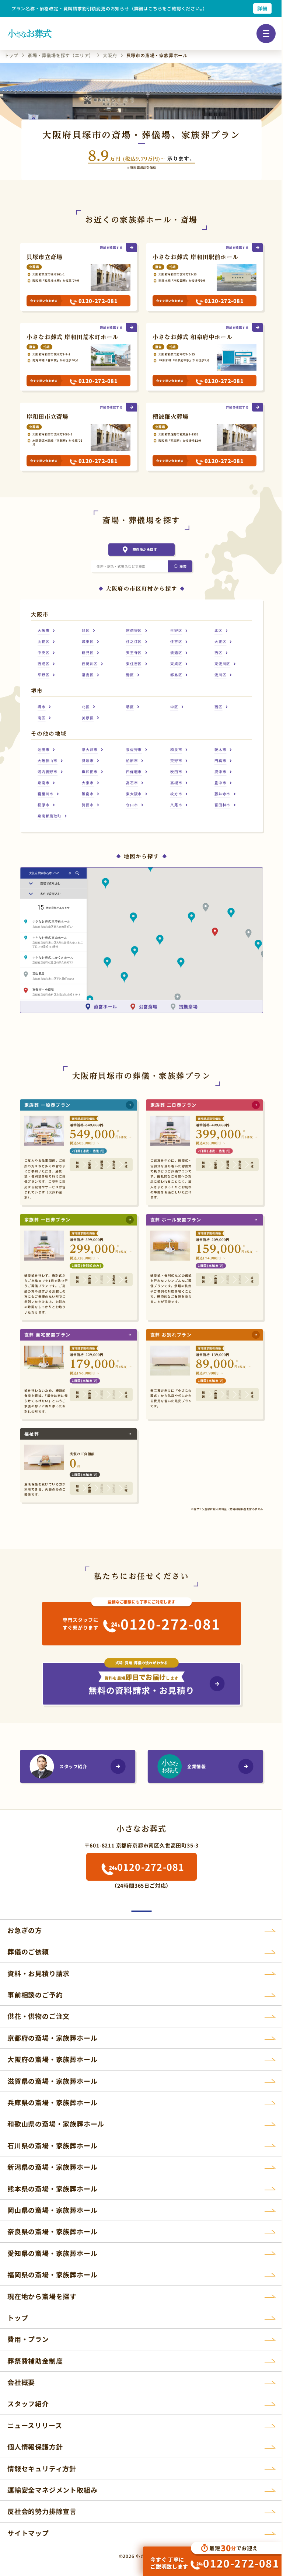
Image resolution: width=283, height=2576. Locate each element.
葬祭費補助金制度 (35, 2361)
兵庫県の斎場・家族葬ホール (52, 2102)
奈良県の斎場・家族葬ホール (52, 2231)
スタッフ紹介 (73, 1766)
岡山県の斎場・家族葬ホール (52, 2210)
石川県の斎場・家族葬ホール (52, 2145)
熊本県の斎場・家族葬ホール (52, 2189)
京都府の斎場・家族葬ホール (52, 2038)
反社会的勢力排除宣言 (42, 2511)
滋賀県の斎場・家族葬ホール (52, 2081)
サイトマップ (28, 2533)
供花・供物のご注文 (39, 2016)
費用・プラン (28, 2339)
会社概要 (21, 2382)
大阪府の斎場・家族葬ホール (52, 2059)
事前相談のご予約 (35, 1995)
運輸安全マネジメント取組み (52, 2490)
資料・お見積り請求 (39, 1973)
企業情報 (196, 1766)
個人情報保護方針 (35, 2447)
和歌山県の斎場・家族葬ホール (56, 2124)
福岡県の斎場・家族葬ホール (52, 2274)
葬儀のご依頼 (28, 1951)
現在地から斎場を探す (42, 2296)
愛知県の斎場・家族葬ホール (52, 2253)
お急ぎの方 (25, 1930)
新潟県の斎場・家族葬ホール (52, 2167)
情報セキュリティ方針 (42, 2468)
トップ (18, 2318)
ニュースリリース (35, 2425)
